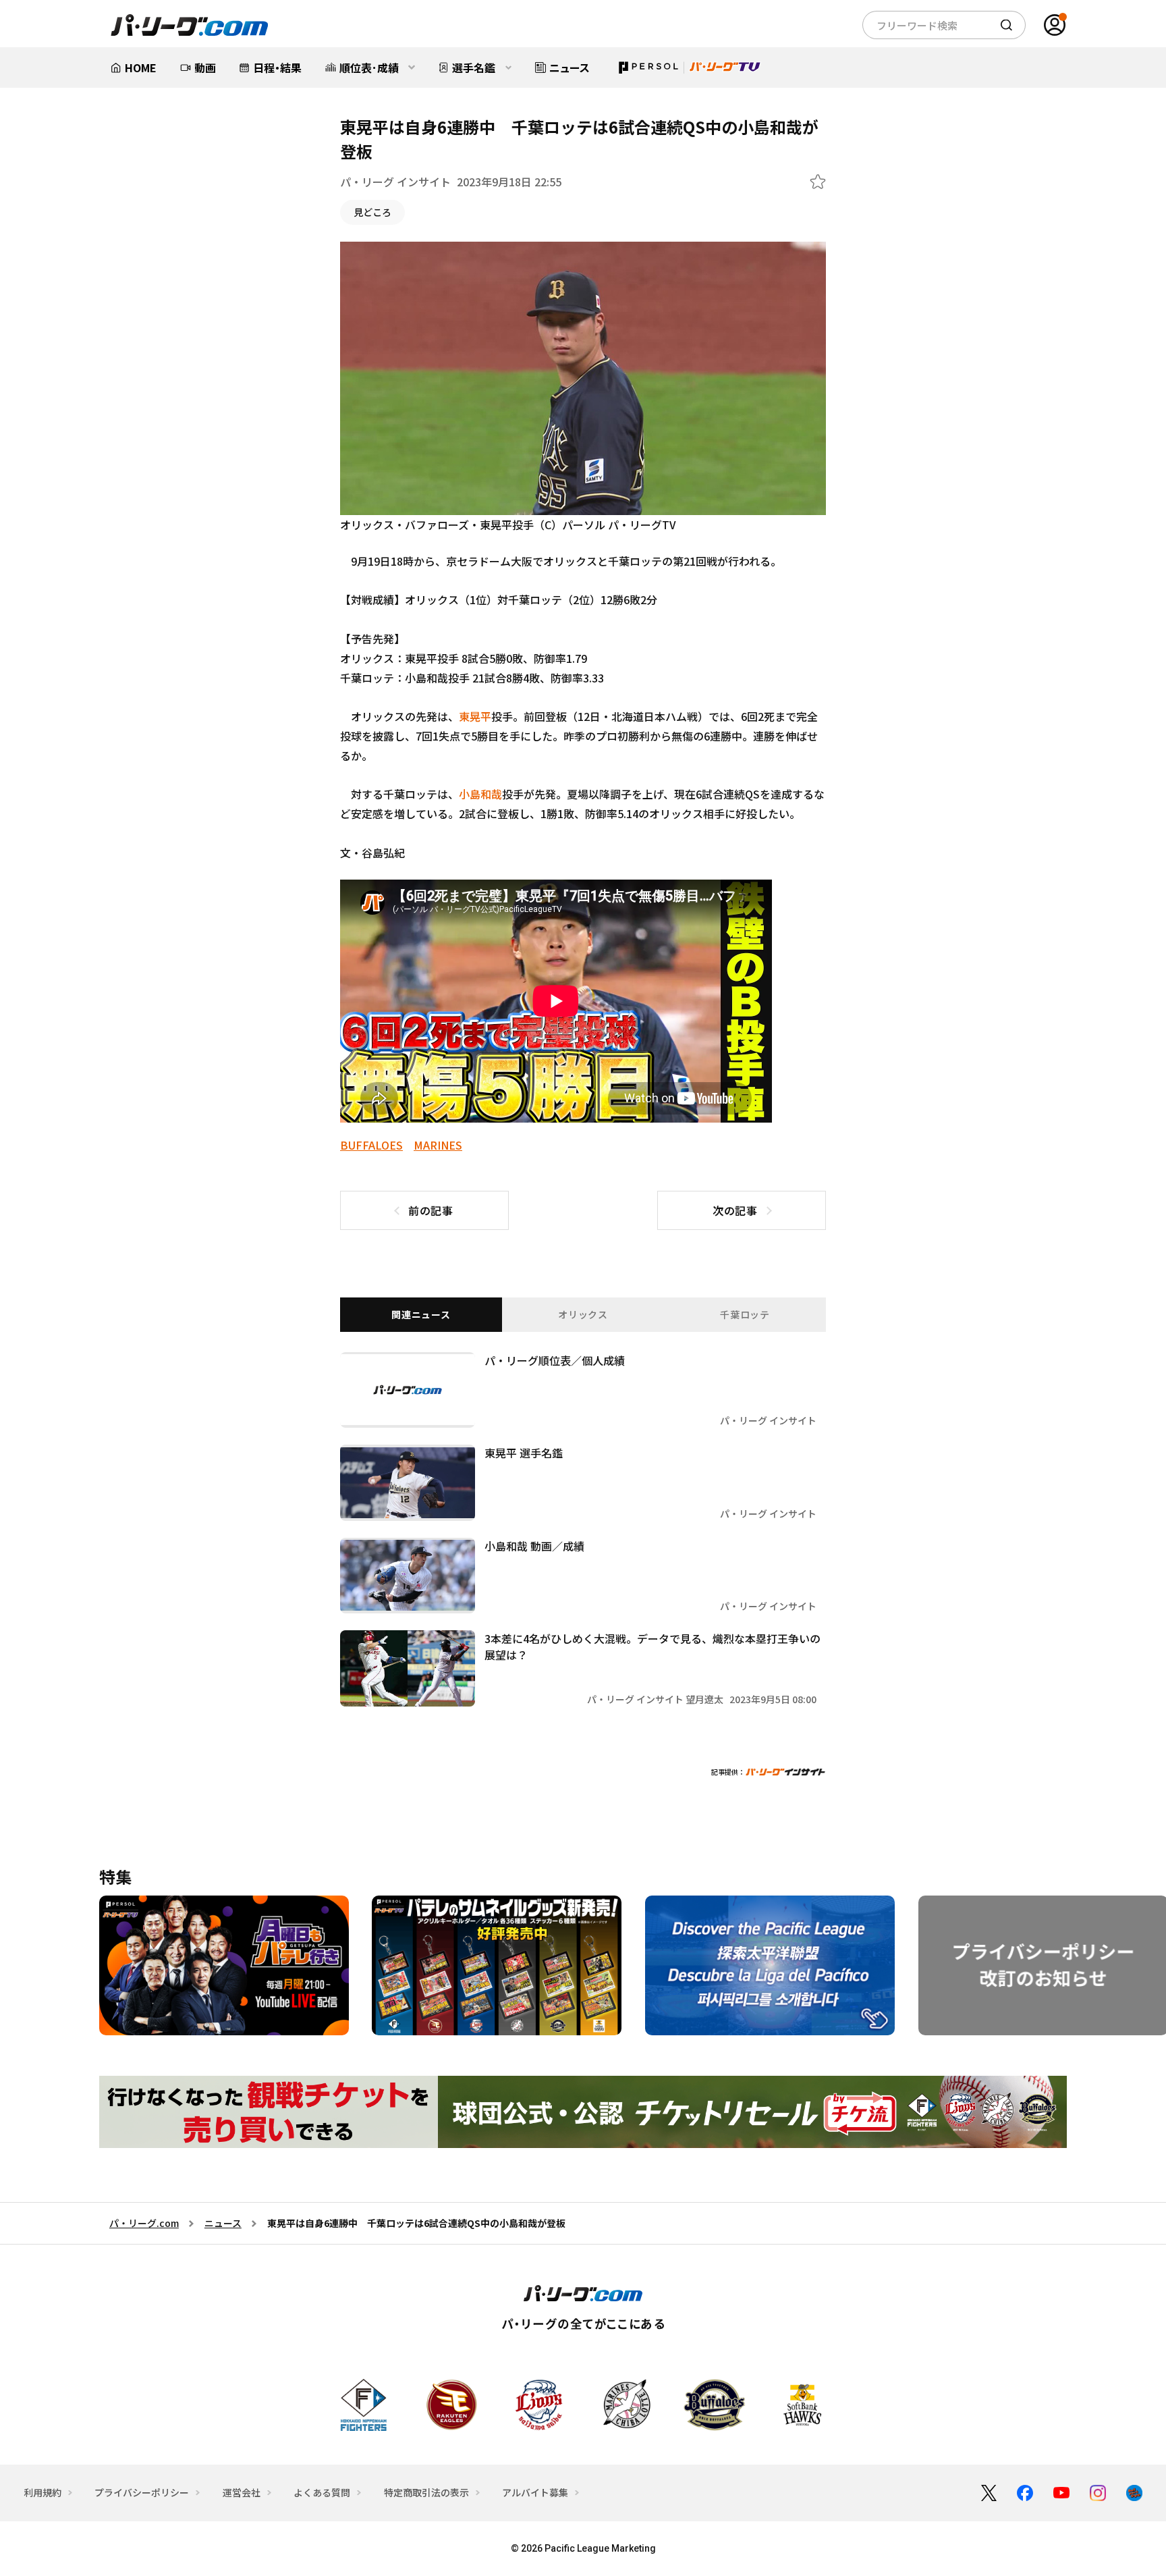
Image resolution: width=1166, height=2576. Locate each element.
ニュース (223, 2223)
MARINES (438, 1145)
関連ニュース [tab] (421, 1314)
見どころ (372, 212)
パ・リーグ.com (144, 2223)
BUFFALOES (371, 1145)
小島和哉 (480, 794)
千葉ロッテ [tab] (745, 1314)
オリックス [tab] (583, 1314)
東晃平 (475, 716)
